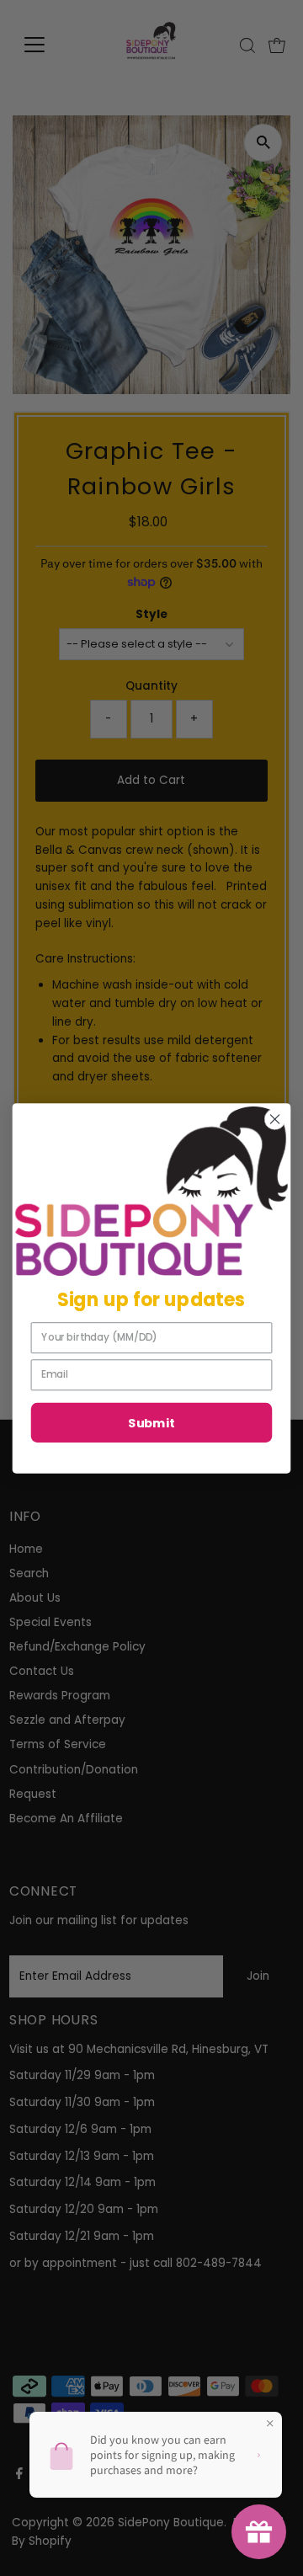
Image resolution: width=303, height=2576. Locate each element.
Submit (151, 1423)
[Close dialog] (275, 1119)
